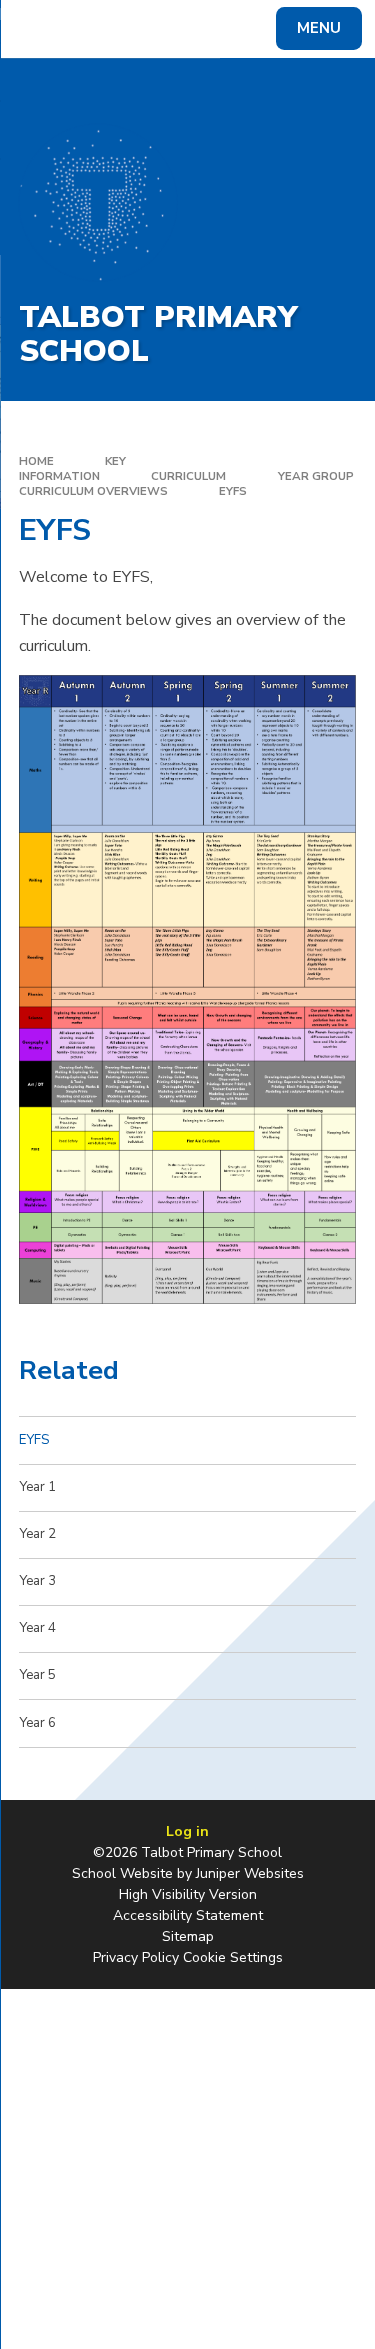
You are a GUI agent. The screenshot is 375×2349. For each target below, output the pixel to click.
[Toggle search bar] (38, 29)
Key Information (73, 468)
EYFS (233, 491)
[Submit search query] (244, 26)
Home (36, 461)
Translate (165, 32)
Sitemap (188, 1936)
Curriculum (188, 476)
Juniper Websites (250, 1873)
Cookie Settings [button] (233, 1957)
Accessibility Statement (188, 1915)
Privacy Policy (136, 1957)
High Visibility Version (188, 1894)
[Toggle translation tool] (88, 29)
